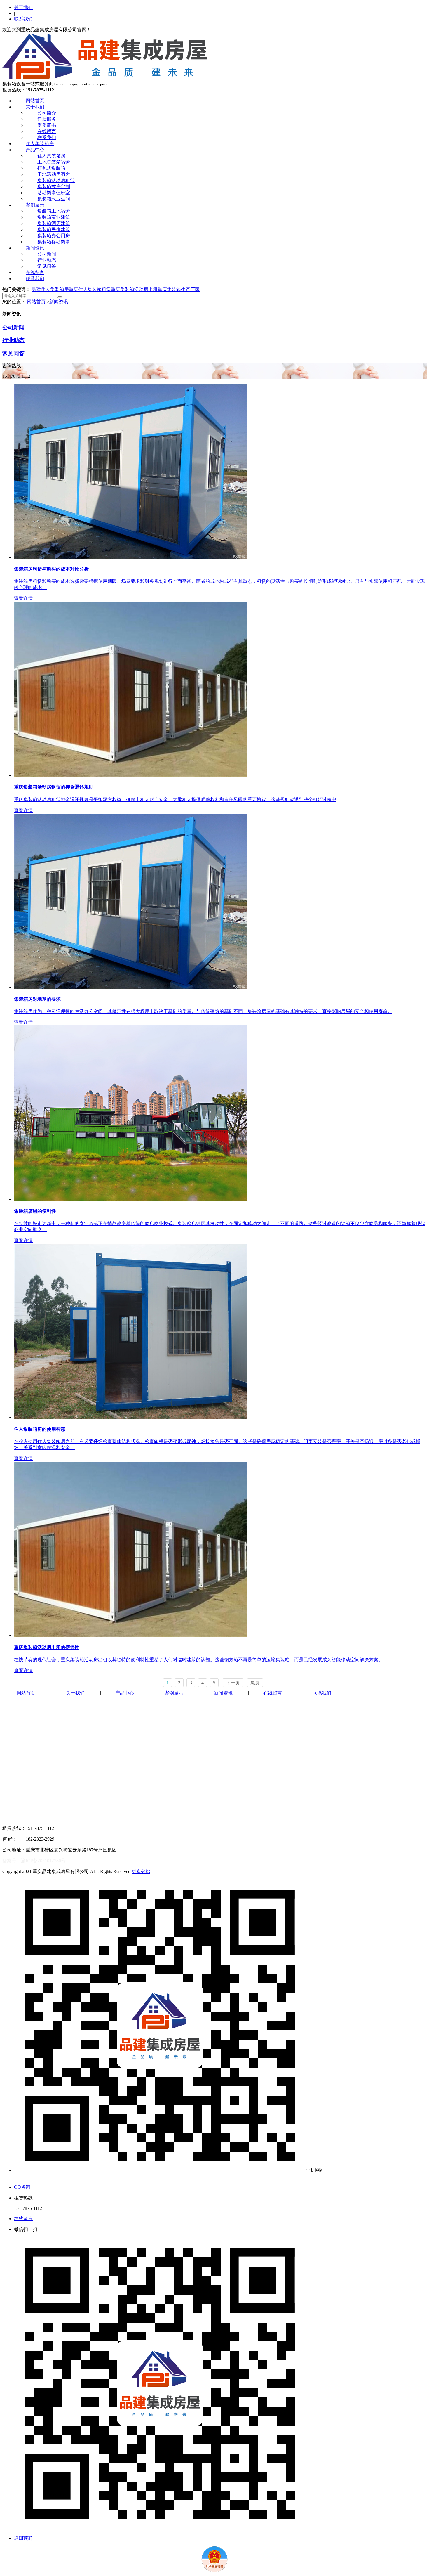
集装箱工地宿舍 (54, 211)
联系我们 (23, 19)
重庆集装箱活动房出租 (134, 289)
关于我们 (23, 7)
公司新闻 (47, 254)
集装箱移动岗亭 (54, 242)
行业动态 (47, 260)
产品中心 (35, 150)
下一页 (233, 1683)
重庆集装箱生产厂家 (179, 289)
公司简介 (47, 113)
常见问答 (47, 266)
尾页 (255, 1683)
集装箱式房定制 (54, 187)
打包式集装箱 (51, 168)
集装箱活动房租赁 (56, 180)
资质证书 (47, 125)
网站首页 (35, 101)
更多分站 (141, 1871)
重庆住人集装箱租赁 (90, 289)
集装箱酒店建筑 (54, 223)
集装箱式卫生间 (54, 199)
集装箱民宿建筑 (54, 229)
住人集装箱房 (40, 144)
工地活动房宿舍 (54, 174)
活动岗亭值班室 (54, 193)
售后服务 (47, 119)
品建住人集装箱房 (50, 289)
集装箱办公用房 (54, 236)
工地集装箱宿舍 (54, 162)
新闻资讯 (35, 248)
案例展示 (35, 205)
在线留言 (47, 131)
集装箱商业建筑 (54, 217)
